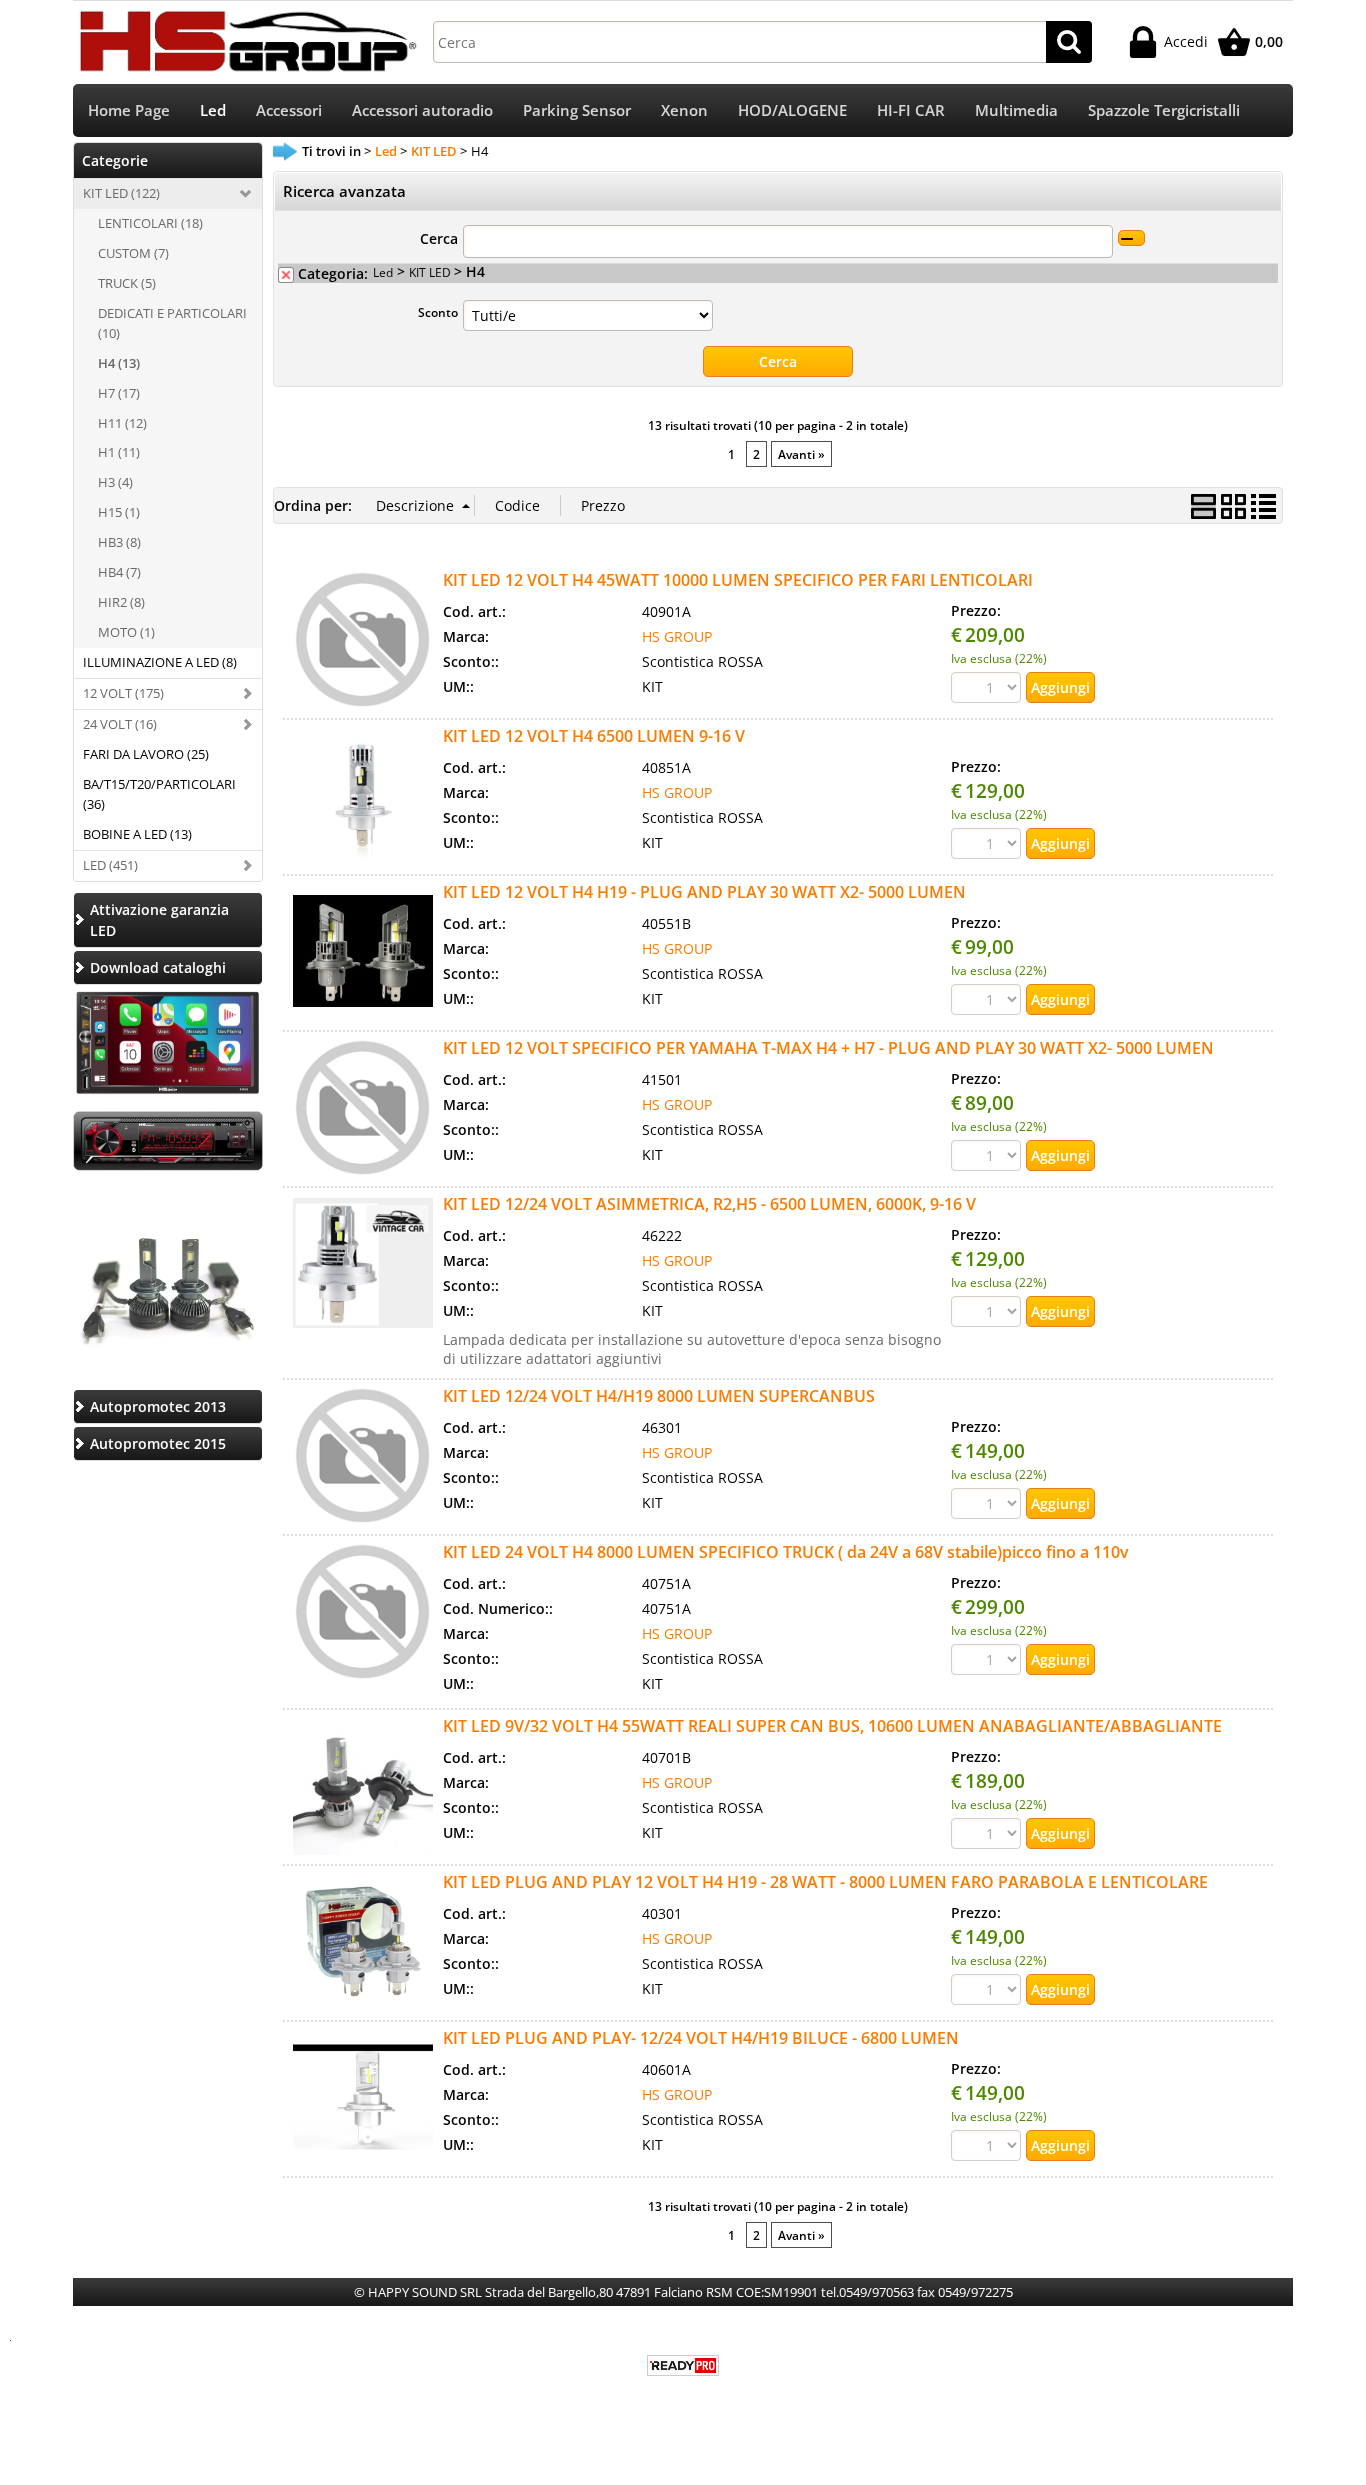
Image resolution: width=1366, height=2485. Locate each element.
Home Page (129, 110)
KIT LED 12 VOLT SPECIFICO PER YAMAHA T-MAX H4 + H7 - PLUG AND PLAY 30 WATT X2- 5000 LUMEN (828, 1048)
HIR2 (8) (121, 602)
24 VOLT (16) (120, 724)
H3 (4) (115, 482)
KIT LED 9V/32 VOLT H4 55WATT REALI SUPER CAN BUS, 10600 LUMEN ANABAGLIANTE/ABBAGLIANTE (832, 1726)
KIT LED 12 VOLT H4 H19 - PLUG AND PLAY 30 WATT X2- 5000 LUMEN (704, 892)
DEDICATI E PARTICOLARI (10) (172, 323)
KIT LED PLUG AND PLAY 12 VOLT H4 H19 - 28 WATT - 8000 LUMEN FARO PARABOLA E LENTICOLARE (825, 1882)
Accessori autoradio (422, 110)
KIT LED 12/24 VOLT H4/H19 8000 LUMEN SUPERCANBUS (659, 1396)
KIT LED (431, 272)
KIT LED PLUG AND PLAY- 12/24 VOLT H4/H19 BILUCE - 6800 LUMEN (701, 2038)
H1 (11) (119, 452)
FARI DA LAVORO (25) (146, 754)
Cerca (439, 238)
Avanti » (801, 454)
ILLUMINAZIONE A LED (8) (160, 662)
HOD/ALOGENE (792, 110)
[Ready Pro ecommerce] (683, 2365)
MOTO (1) (126, 632)
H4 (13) (119, 363)
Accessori (289, 110)
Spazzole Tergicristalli (1164, 110)
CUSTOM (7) (133, 253)
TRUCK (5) (127, 283)
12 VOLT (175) (123, 693)
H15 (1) (119, 512)
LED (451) (110, 865)
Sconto (438, 312)
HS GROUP (677, 636)
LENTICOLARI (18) (150, 223)
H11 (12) (122, 423)
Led (213, 110)
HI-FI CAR (911, 110)
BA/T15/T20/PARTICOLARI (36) (159, 794)
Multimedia (1016, 110)
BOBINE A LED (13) (137, 834)
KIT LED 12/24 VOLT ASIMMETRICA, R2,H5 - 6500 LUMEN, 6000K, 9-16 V (709, 1204)
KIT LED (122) (121, 193)
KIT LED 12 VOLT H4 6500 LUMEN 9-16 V (594, 736)
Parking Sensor (577, 110)
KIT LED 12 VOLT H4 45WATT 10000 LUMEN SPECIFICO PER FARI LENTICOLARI (738, 580)
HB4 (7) (119, 572)
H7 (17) (119, 393)
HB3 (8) (119, 542)
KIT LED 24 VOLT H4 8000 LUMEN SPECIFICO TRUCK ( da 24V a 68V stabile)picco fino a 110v (786, 1552)
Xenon (684, 110)
